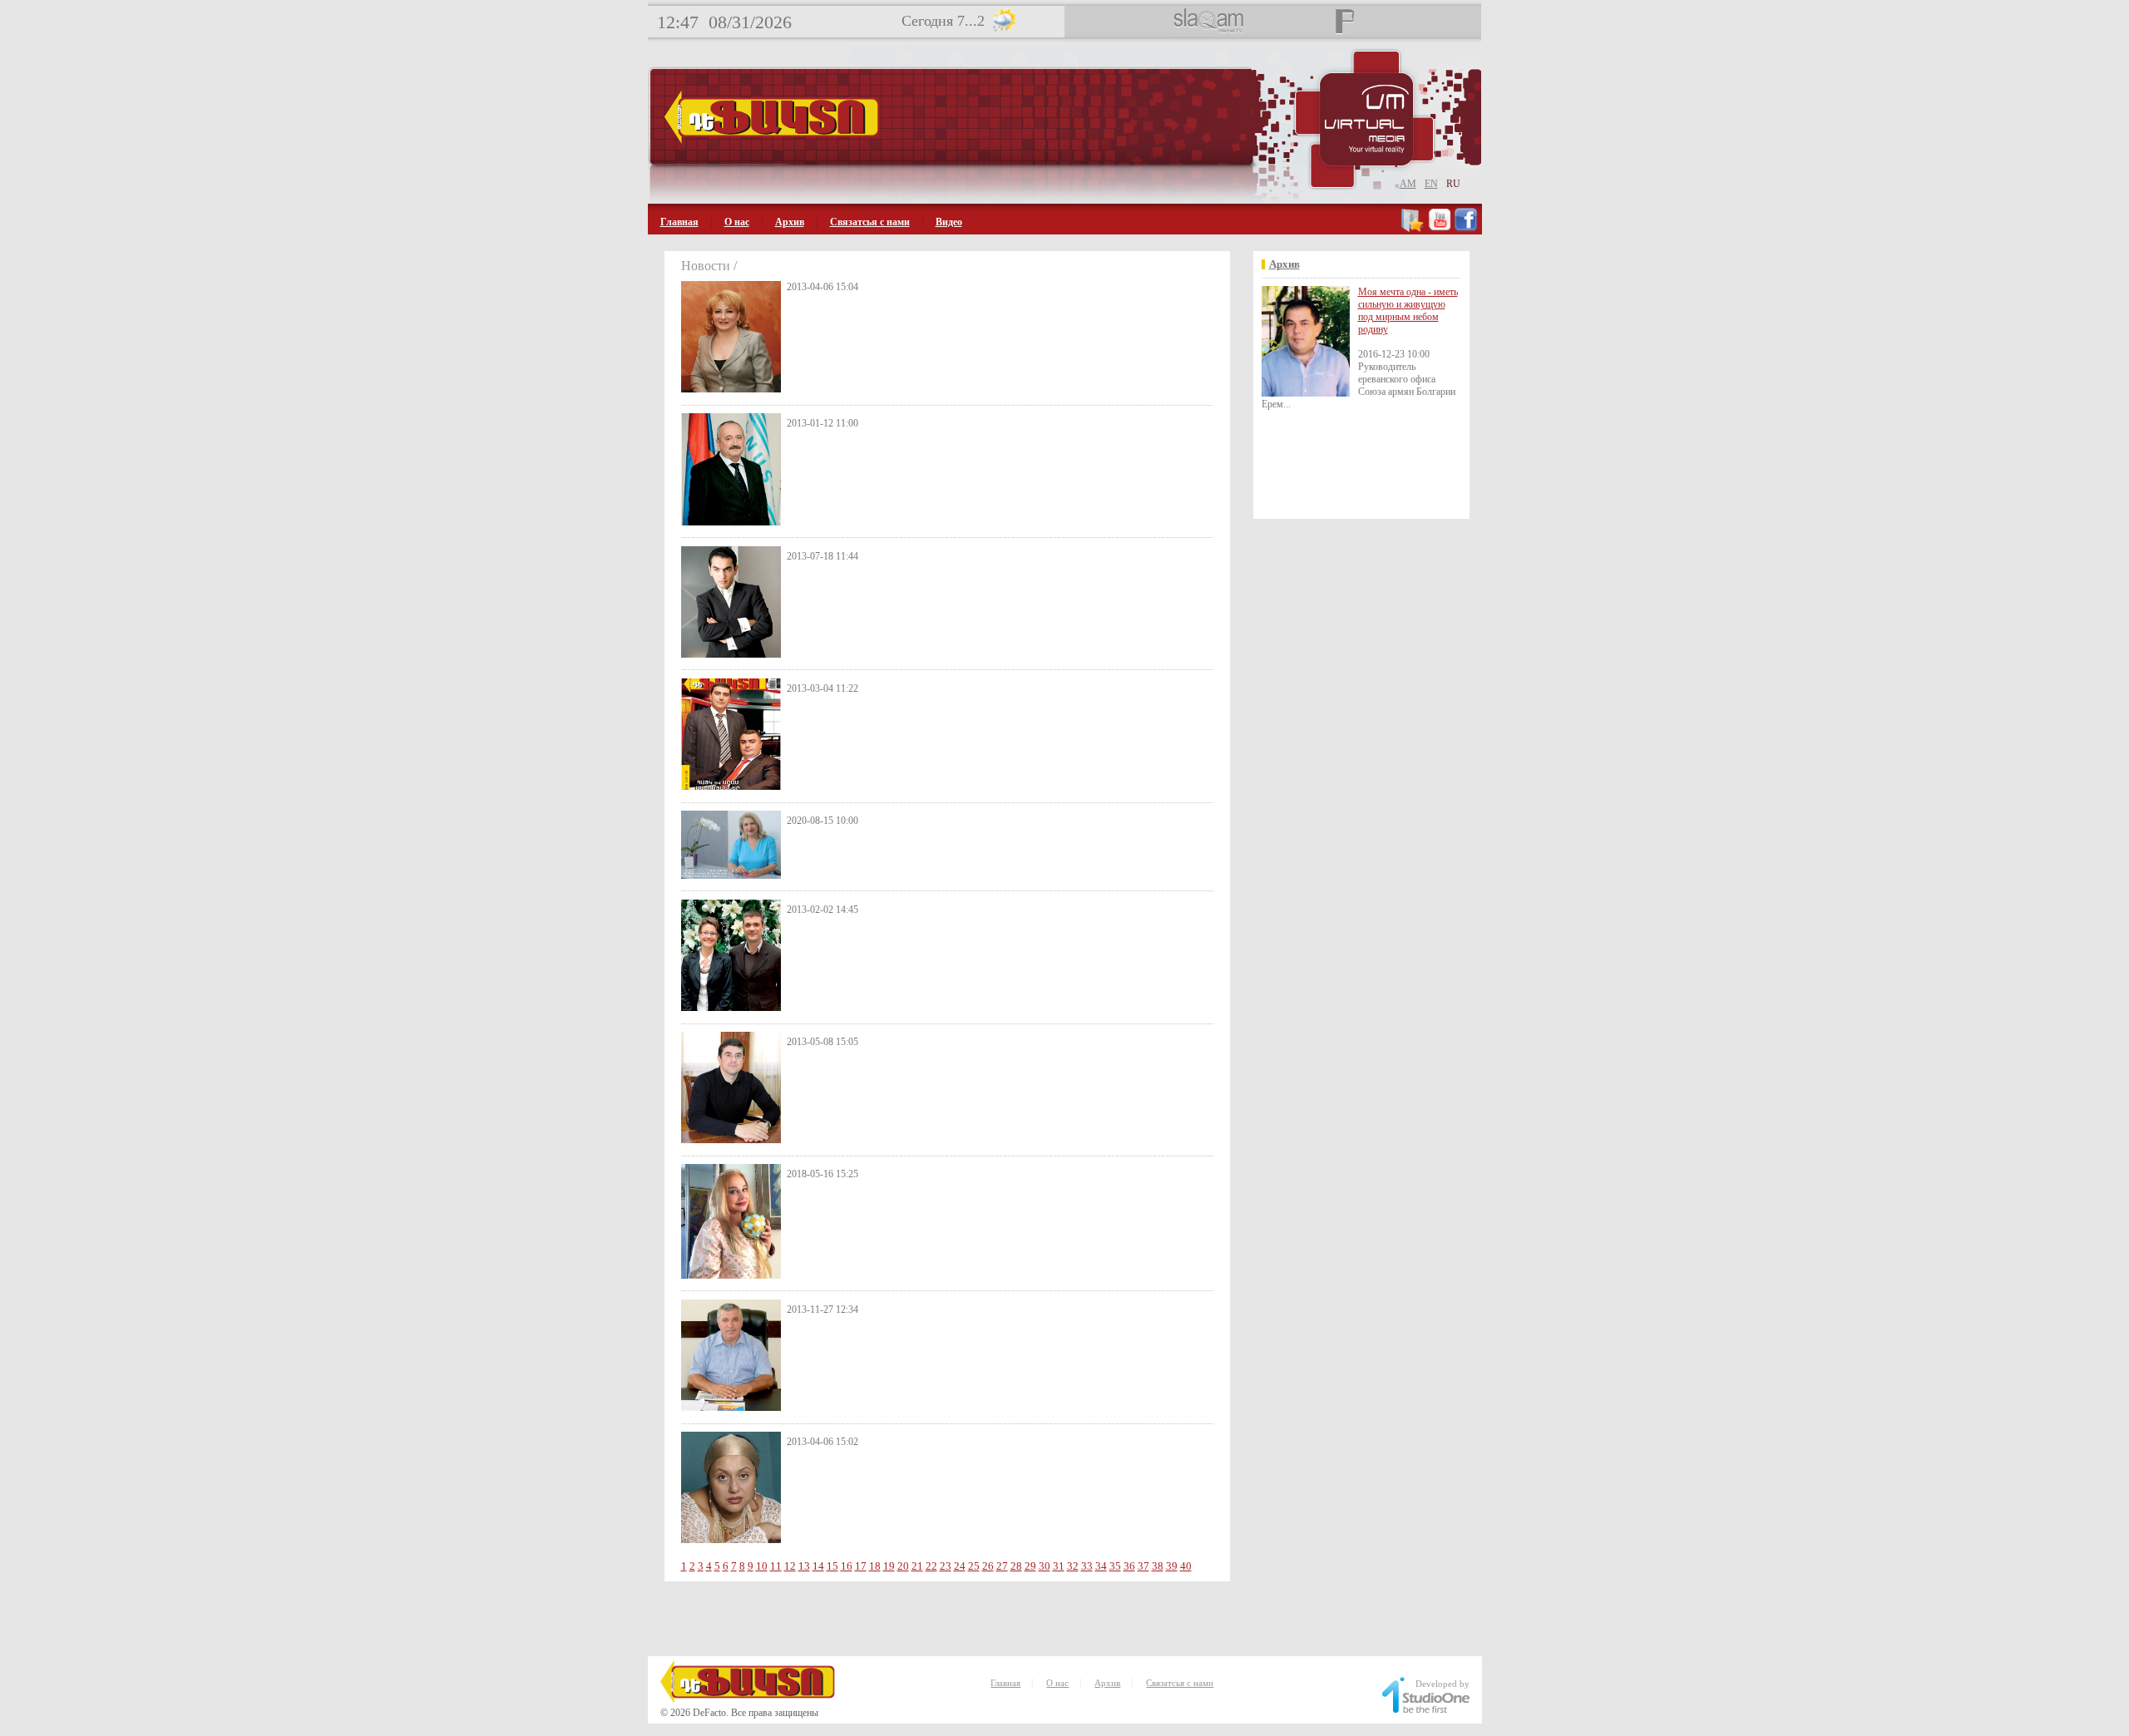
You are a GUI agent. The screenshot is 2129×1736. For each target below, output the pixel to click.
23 (946, 1566)
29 (1030, 1566)
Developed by (1442, 1684)
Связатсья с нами (870, 222)
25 (974, 1566)
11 (776, 1566)
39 (1172, 1566)
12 (790, 1566)
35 (1115, 1566)
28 (1016, 1566)
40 (1186, 1566)
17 (861, 1566)
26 (988, 1566)
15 (832, 1566)
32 (1073, 1566)
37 (1144, 1566)
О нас (737, 222)
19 (889, 1566)
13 (804, 1566)
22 (931, 1566)
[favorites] (1413, 229)
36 (1129, 1566)
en (1431, 184)
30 (1045, 1566)
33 (1087, 1566)
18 (875, 1566)
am (1408, 184)
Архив (790, 222)
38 (1158, 1566)
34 (1101, 1566)
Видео (949, 222)
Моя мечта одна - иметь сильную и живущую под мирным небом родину (1408, 311)
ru (1453, 184)
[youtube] (1440, 229)
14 (818, 1566)
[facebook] (1466, 229)
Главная (679, 222)
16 (847, 1566)
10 (762, 1566)
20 (903, 1566)
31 (1059, 1566)
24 (960, 1566)
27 (1002, 1566)
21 (917, 1566)
